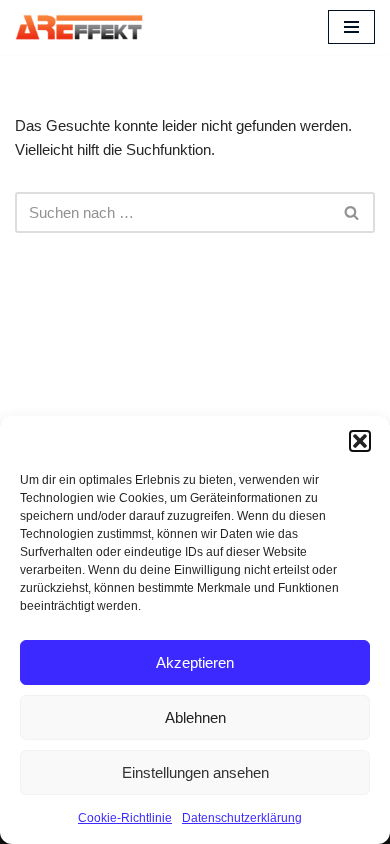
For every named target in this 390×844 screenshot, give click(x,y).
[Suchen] (352, 212)
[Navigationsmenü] (351, 27)
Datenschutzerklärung (242, 818)
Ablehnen (195, 717)
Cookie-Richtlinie (125, 818)
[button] (360, 441)
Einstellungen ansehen (195, 772)
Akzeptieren (195, 662)
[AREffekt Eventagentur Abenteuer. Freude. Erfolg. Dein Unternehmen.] (79, 27)
